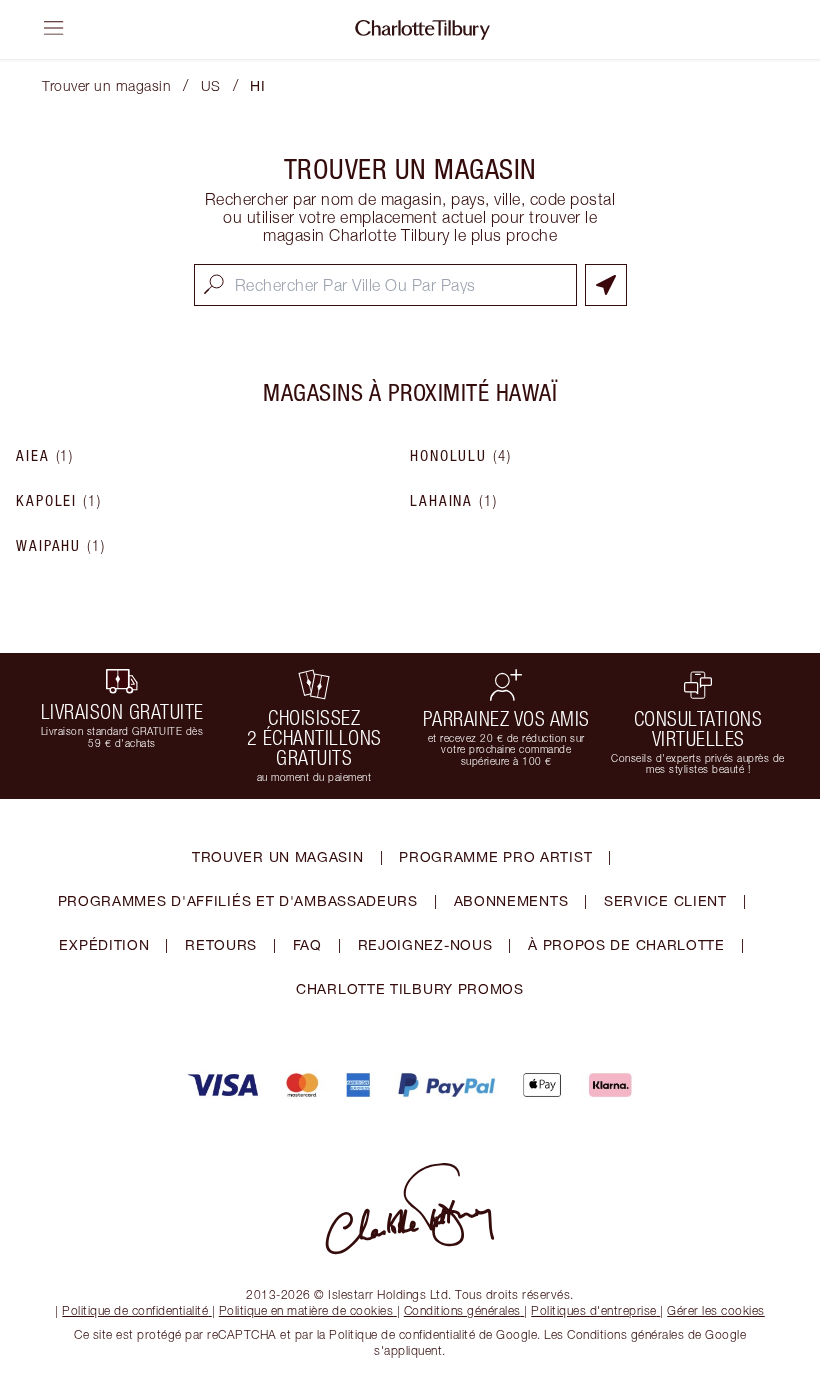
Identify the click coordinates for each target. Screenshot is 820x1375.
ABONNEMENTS (511, 900)
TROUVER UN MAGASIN (278, 856)
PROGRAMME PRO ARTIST (495, 856)
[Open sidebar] (54, 28)
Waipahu (61, 546)
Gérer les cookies (716, 1310)
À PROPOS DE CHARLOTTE (626, 944)
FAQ (307, 944)
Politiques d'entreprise (594, 1310)
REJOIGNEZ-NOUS (425, 944)
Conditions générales (462, 1310)
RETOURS (221, 944)
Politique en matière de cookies (306, 1310)
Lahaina (454, 501)
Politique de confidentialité (135, 1310)
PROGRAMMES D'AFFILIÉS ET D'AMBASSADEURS (238, 900)
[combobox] (385, 285)
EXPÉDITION (104, 944)
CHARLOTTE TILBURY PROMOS (410, 988)
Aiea (45, 456)
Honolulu (461, 456)
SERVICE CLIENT (665, 900)
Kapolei (59, 501)
